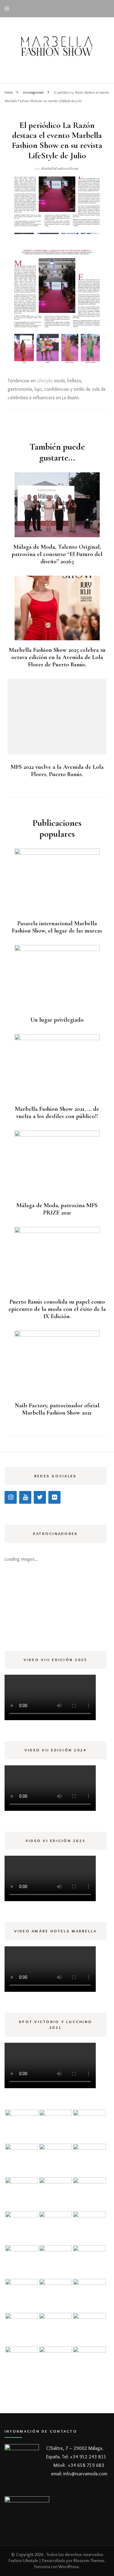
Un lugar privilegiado (57, 1020)
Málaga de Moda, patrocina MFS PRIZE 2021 (57, 1209)
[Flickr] (54, 1497)
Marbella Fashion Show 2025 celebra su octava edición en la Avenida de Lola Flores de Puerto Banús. (57, 657)
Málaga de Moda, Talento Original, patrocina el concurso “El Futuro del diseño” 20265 (57, 554)
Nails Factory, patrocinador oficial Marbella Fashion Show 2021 (57, 1409)
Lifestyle (44, 381)
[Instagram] (11, 1497)
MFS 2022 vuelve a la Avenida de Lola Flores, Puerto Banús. (57, 771)
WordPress (69, 2567)
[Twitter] (40, 1497)
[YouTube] (25, 1497)
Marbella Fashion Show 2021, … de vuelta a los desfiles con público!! (57, 1113)
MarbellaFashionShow (60, 168)
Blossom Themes (89, 2561)
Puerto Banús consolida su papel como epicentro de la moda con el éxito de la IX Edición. (57, 1309)
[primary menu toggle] (8, 9)
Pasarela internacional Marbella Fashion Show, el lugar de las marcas (57, 927)
